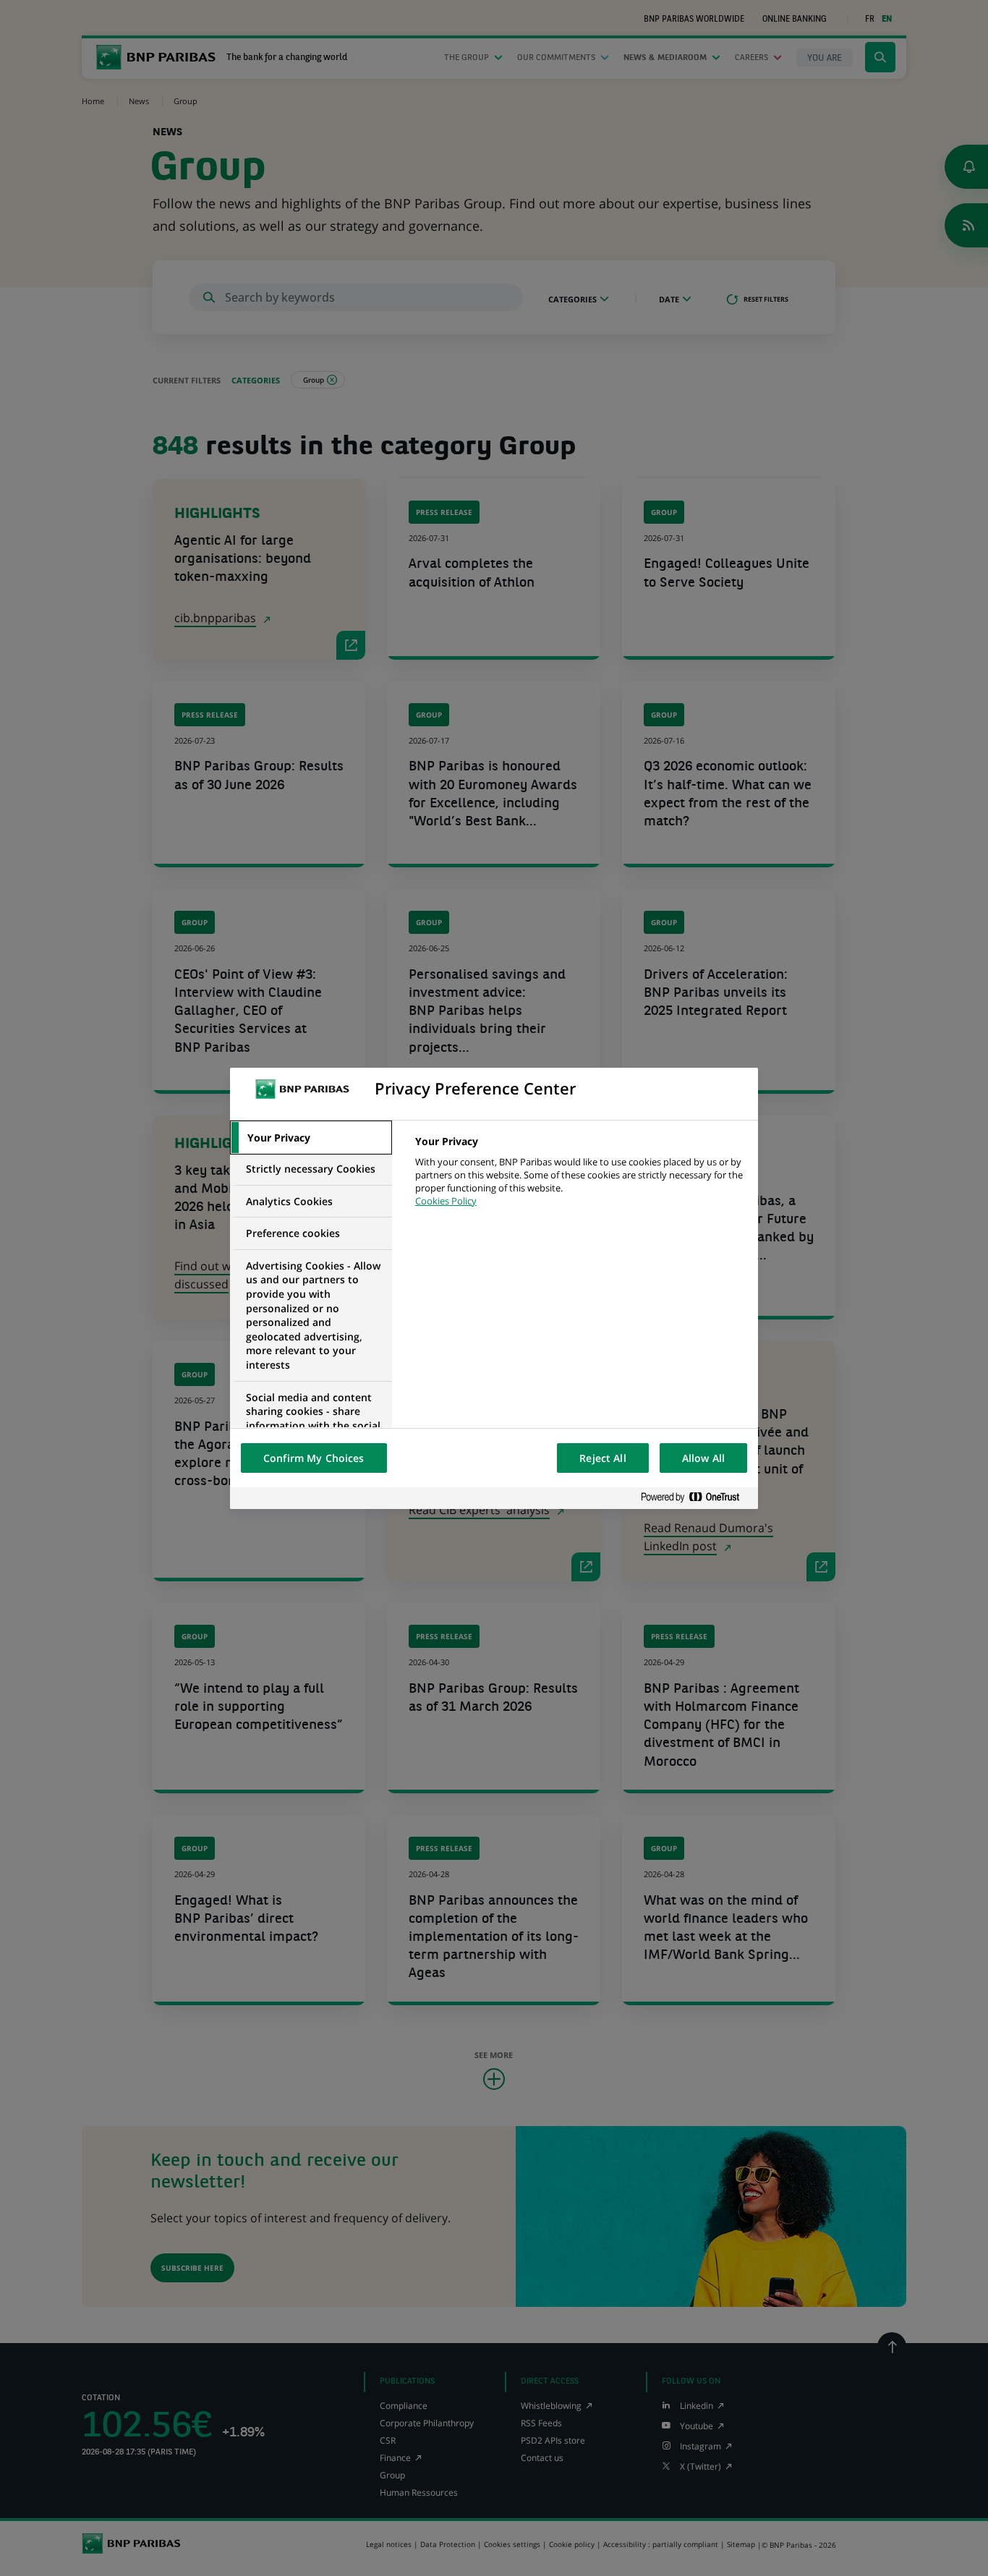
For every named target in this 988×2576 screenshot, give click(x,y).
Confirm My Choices (314, 1458)
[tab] (311, 1138)
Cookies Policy (446, 1201)
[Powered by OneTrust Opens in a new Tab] (696, 1498)
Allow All (703, 1458)
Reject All (602, 1458)
